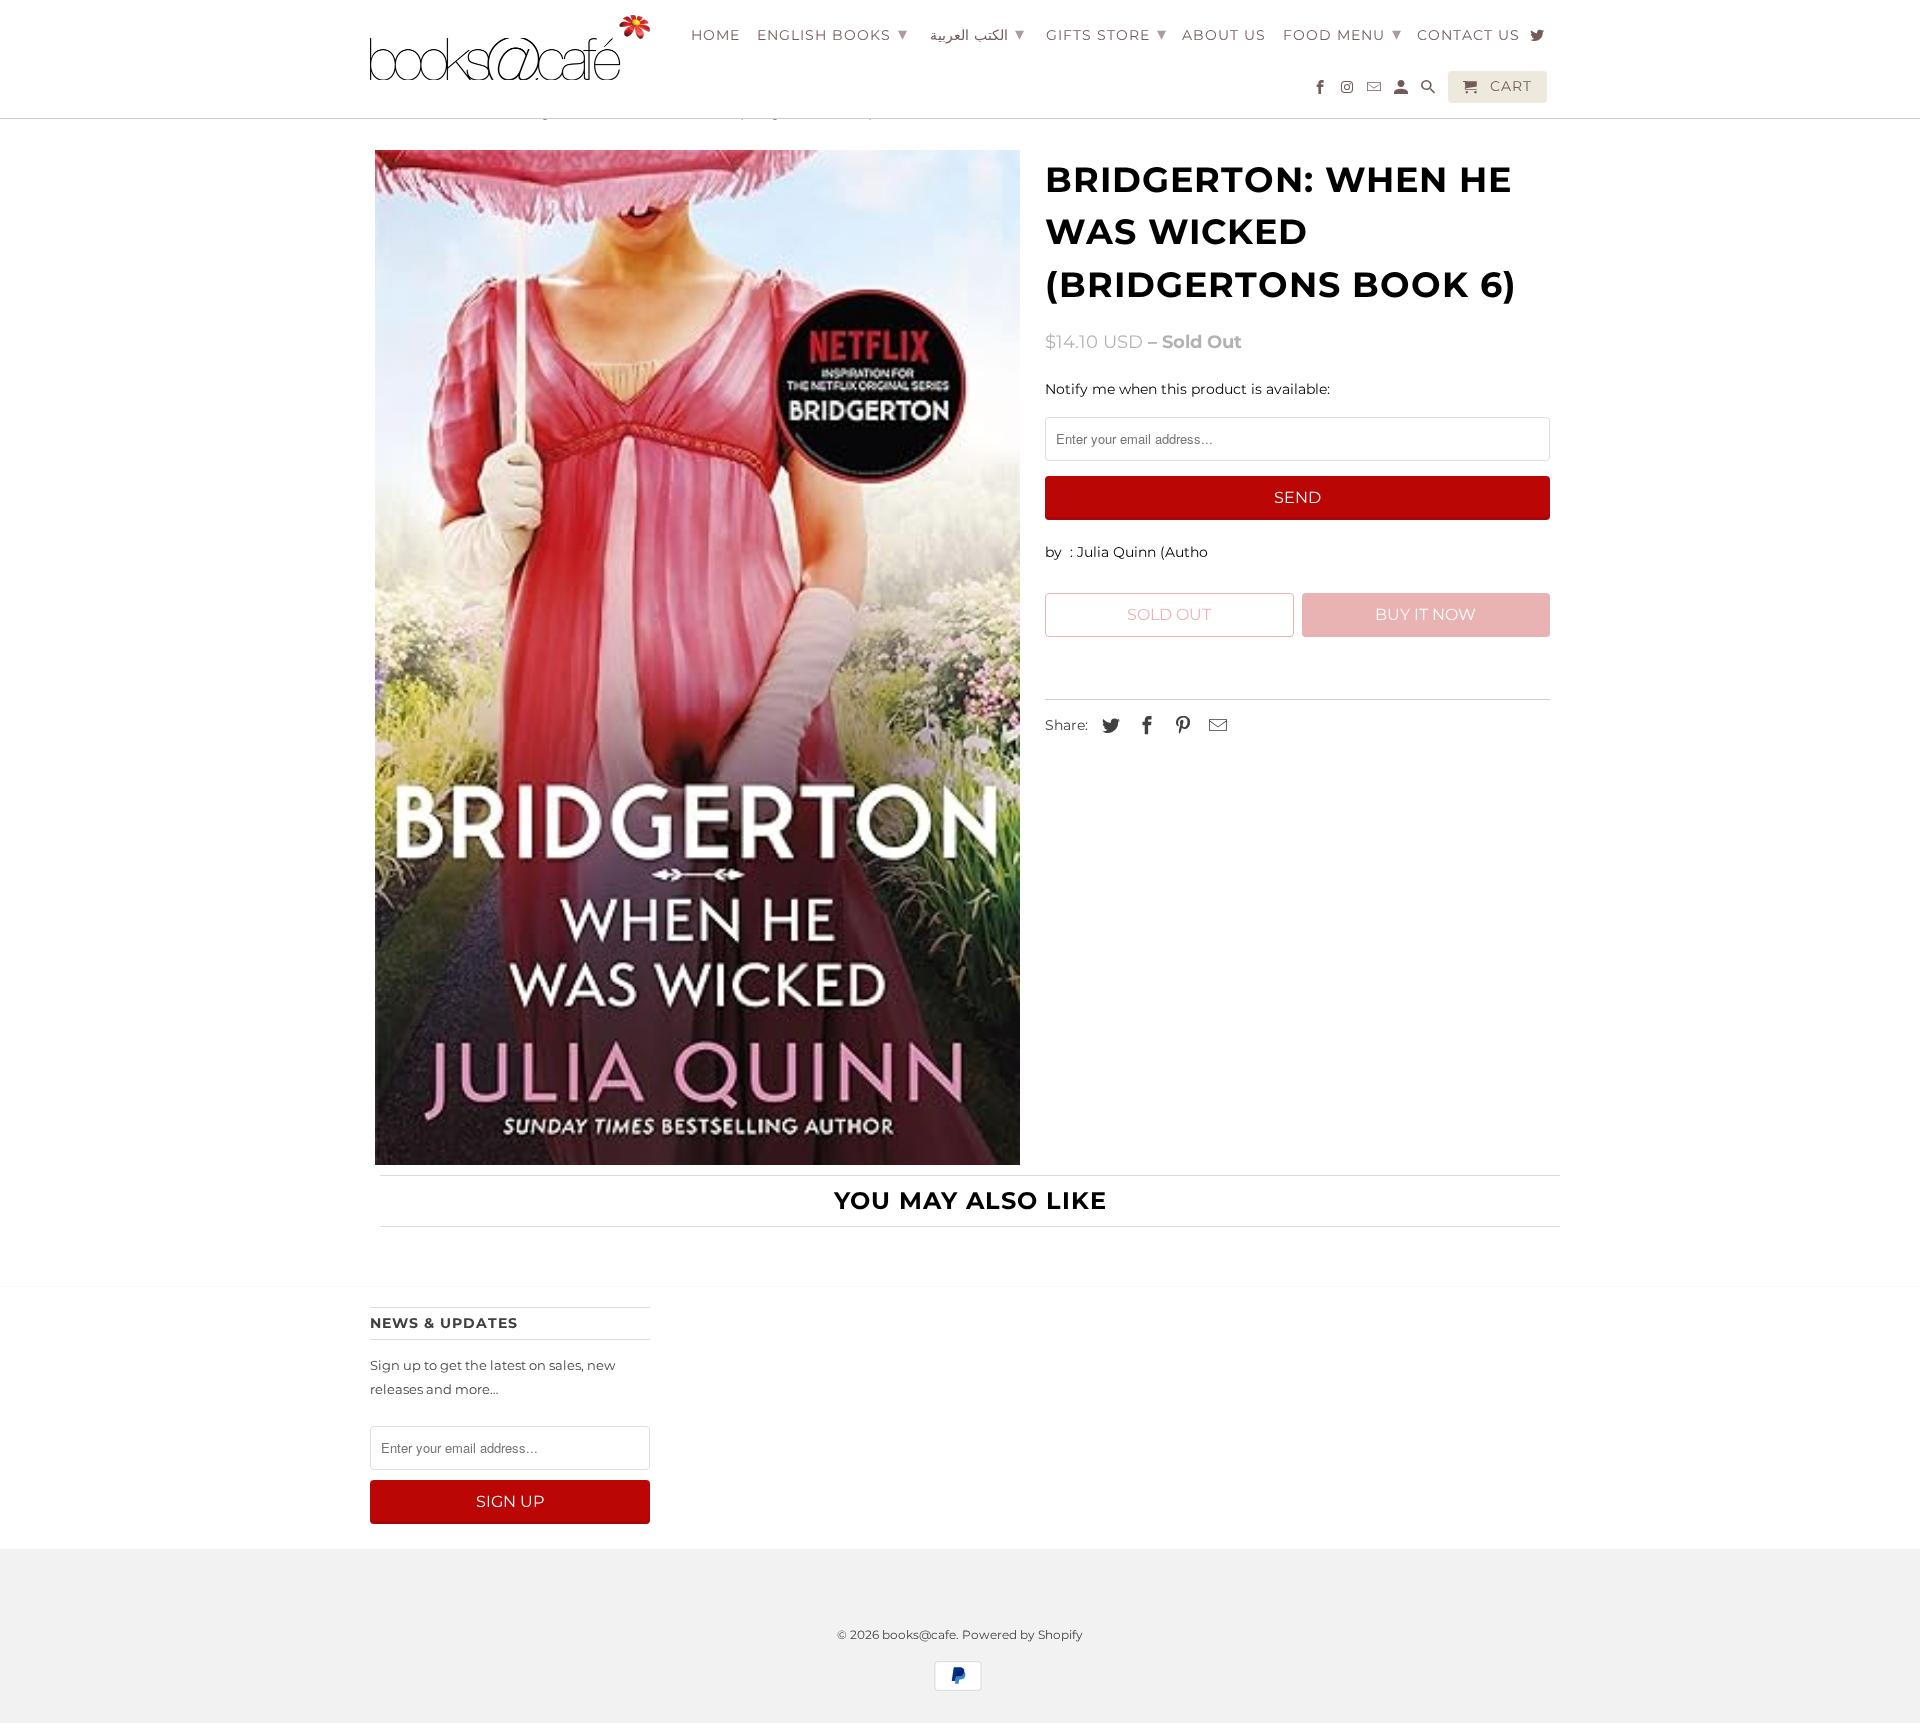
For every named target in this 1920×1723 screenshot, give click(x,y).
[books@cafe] (510, 47)
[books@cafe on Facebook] (1321, 91)
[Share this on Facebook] (1144, 726)
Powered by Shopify (1022, 1634)
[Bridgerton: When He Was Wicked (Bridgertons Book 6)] (697, 657)
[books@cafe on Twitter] (1538, 39)
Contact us (1468, 35)
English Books (832, 34)
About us (1224, 35)
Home (715, 35)
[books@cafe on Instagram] (1348, 91)
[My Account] (1402, 91)
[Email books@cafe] (1375, 91)
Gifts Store (1106, 34)
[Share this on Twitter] (1108, 726)
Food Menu (1342, 34)
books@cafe (919, 1634)
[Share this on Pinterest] (1180, 726)
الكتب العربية (977, 34)
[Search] (1429, 91)
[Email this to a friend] (1215, 726)
